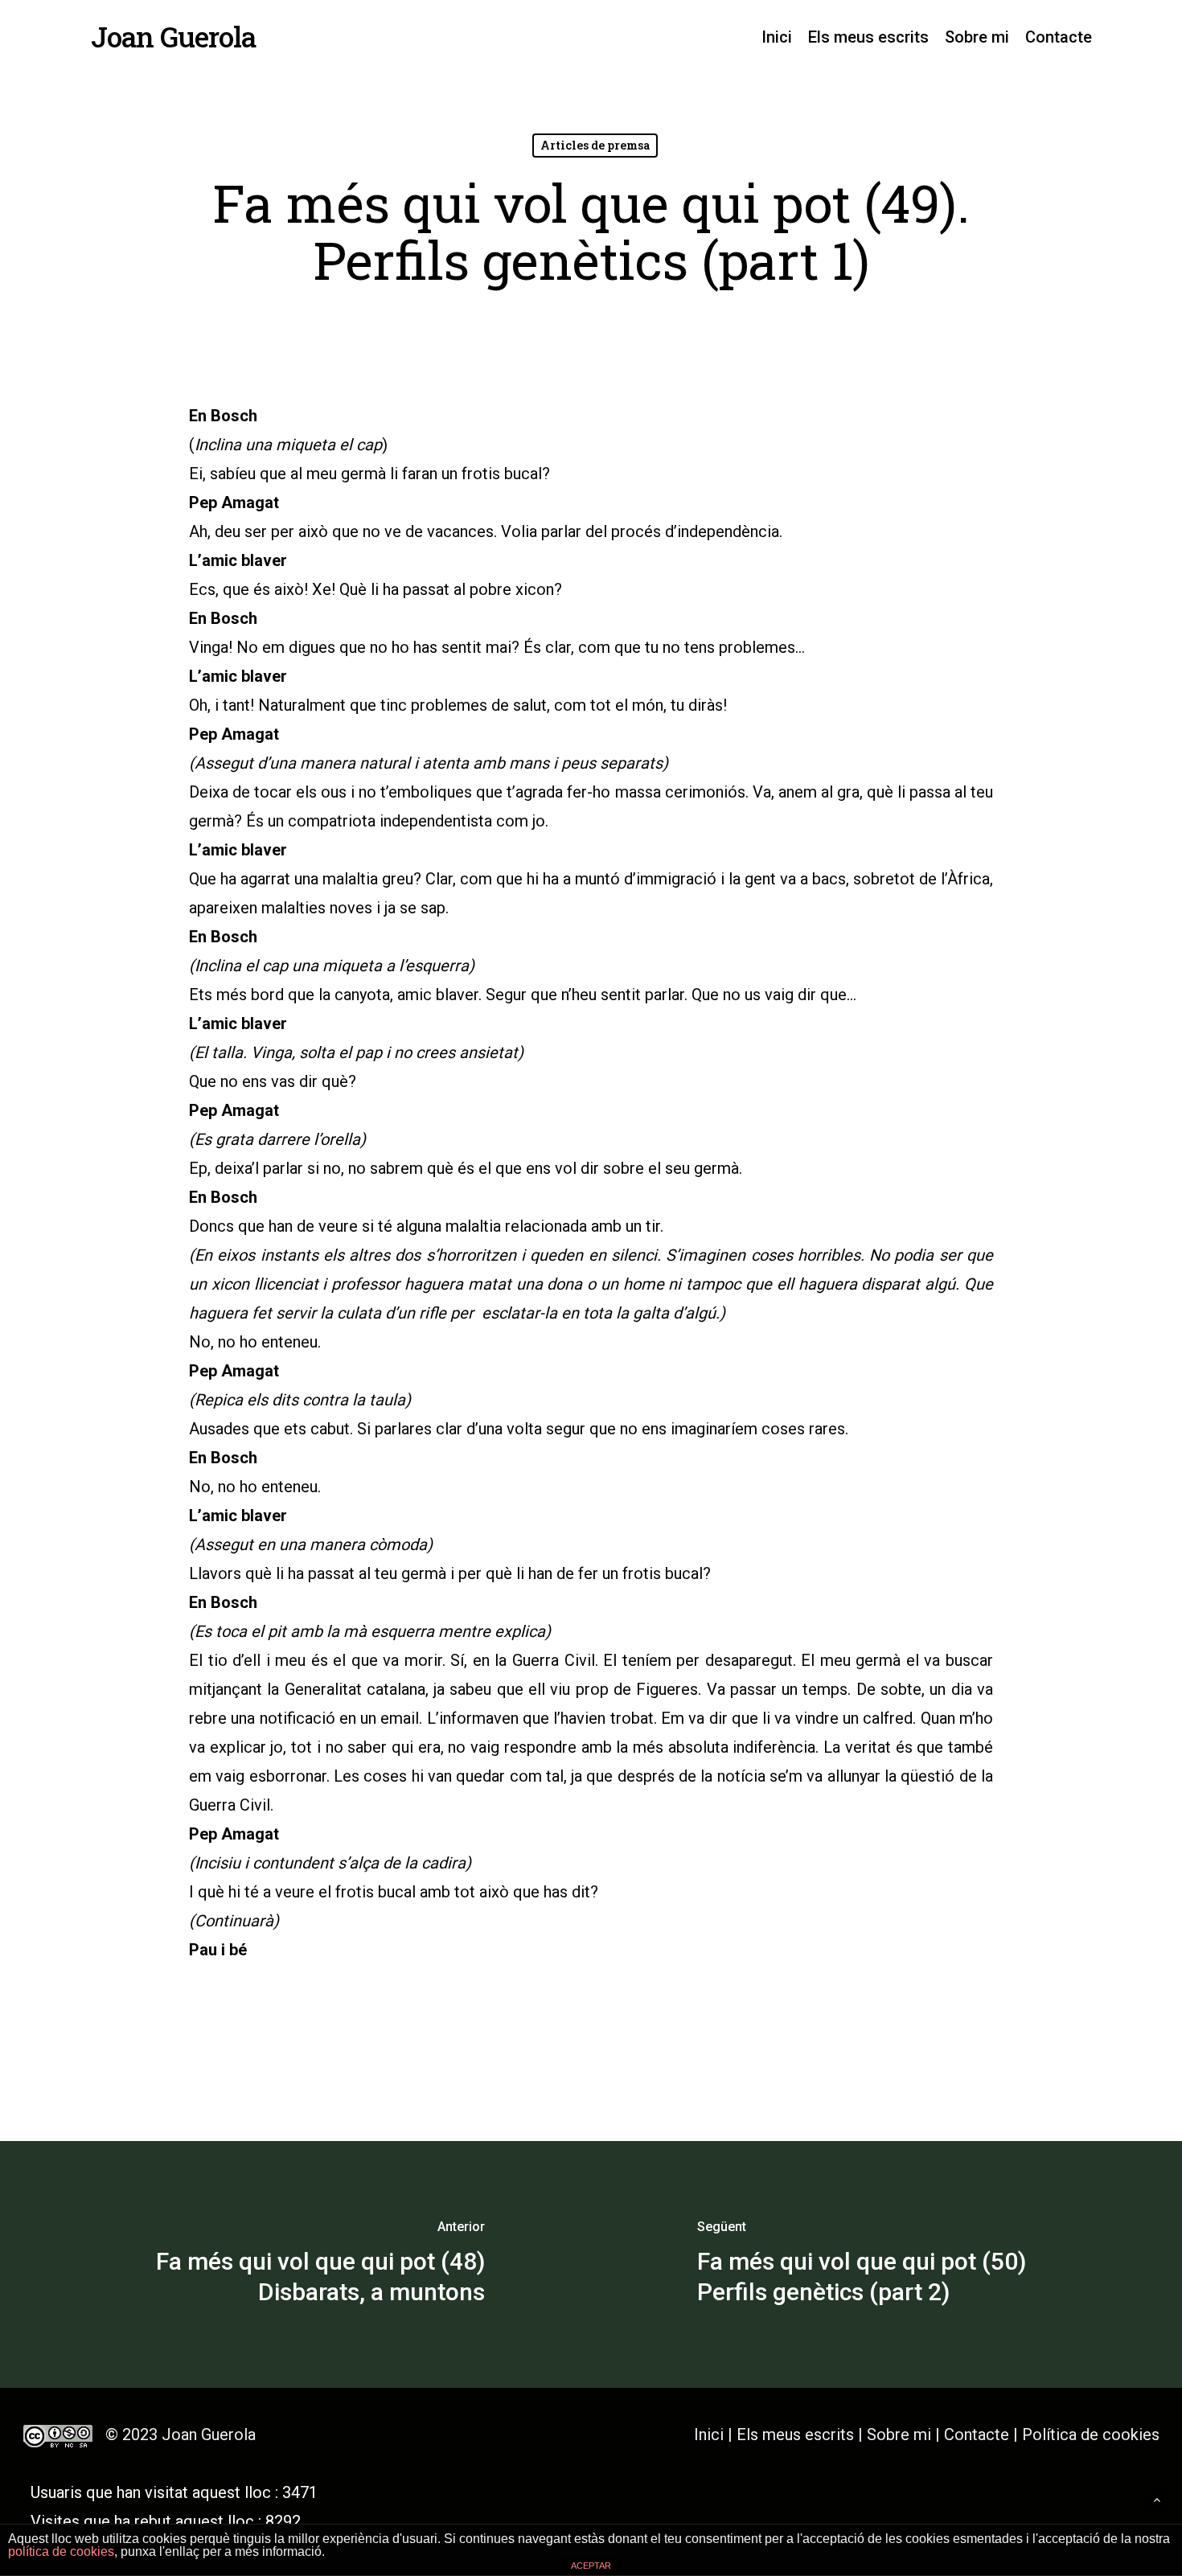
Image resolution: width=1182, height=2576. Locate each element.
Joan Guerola (173, 37)
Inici (709, 2434)
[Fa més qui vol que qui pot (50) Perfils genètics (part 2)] (886, 2264)
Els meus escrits (797, 2434)
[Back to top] (1157, 2500)
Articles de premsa (595, 145)
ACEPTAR (591, 2566)
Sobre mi (899, 2434)
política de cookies (61, 2551)
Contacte (977, 2434)
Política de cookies (1091, 2434)
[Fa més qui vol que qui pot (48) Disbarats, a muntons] (295, 2264)
